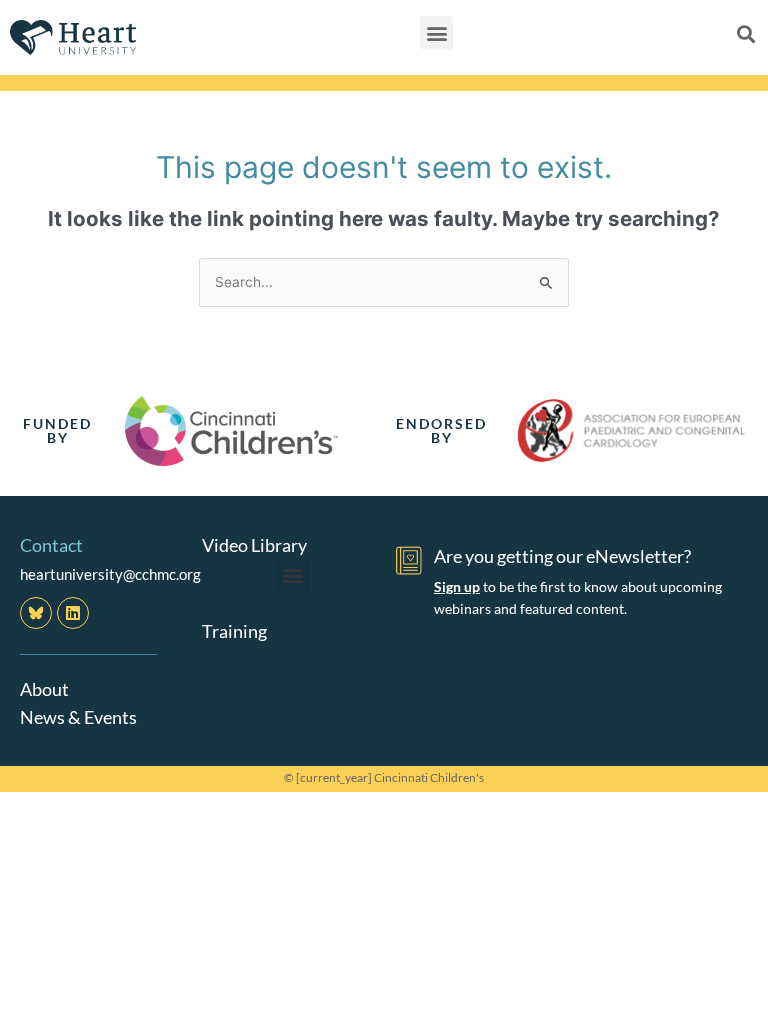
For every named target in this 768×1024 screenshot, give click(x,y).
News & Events (78, 717)
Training (234, 631)
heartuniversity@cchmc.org (110, 574)
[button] (436, 32)
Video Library (254, 545)
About (44, 689)
